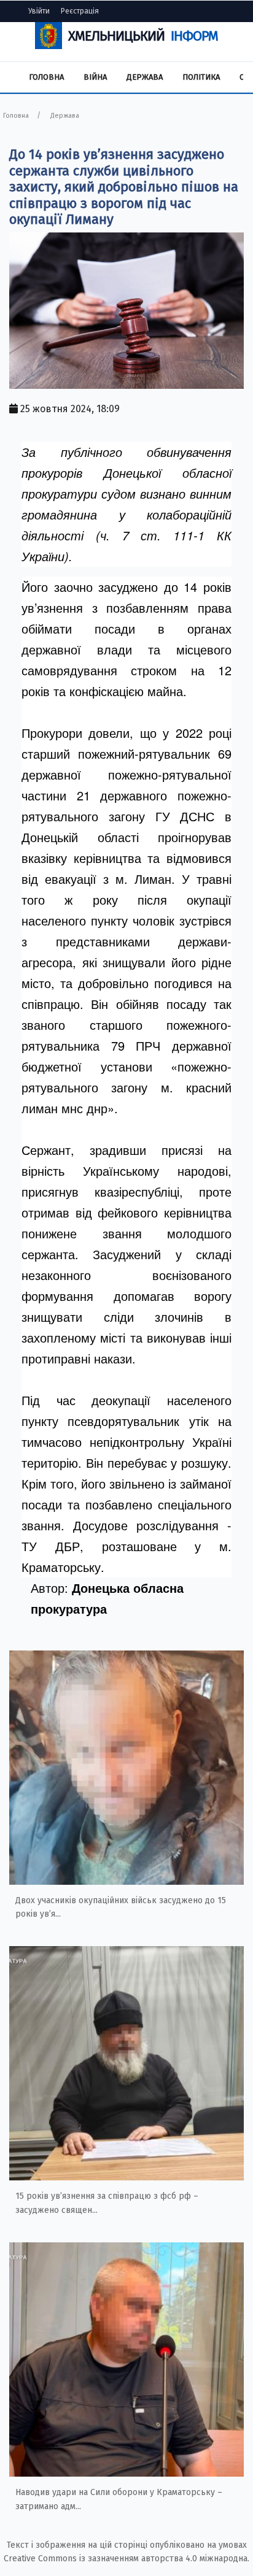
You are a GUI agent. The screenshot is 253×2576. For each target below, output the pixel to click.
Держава (145, 77)
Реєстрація (80, 11)
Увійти (39, 11)
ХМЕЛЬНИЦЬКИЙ (143, 36)
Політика (201, 77)
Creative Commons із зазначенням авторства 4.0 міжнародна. (126, 2559)
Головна (46, 77)
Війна (95, 77)
